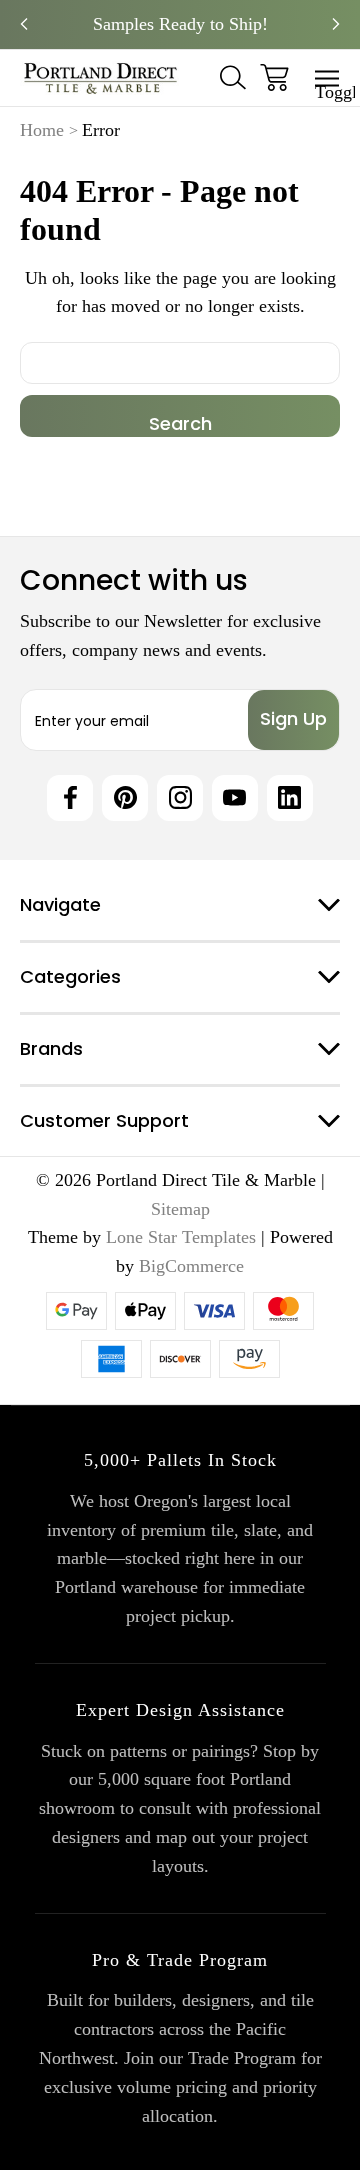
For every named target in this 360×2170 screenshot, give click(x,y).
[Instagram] (180, 798)
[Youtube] (235, 798)
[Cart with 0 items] (274, 77)
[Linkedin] (290, 798)
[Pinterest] (125, 798)
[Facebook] (70, 798)
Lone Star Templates (181, 1237)
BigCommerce (191, 1266)
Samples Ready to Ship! (180, 24)
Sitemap (180, 1209)
